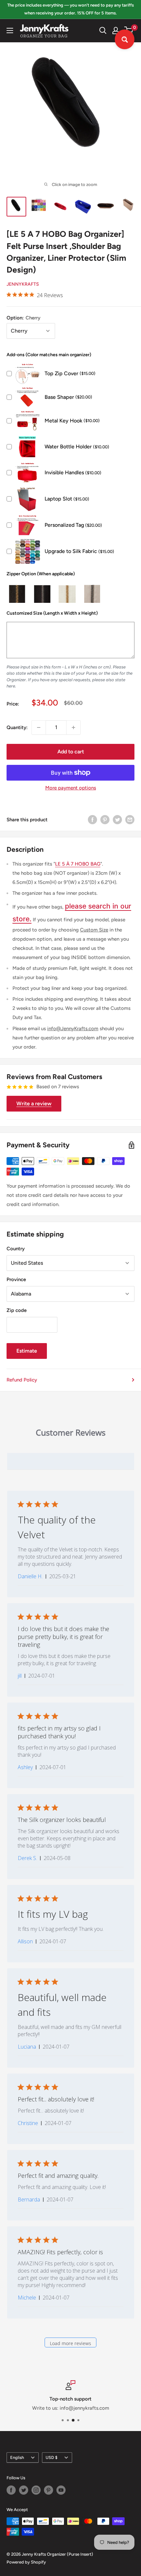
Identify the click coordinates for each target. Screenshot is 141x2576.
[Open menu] (10, 31)
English (17, 2457)
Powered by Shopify (26, 2562)
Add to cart (71, 752)
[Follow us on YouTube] (61, 2490)
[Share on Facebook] (92, 819)
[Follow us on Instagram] (36, 2490)
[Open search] (103, 31)
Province (16, 1279)
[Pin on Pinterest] (105, 819)
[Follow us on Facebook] (11, 2490)
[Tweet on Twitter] (117, 819)
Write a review (34, 1104)
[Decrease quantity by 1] (39, 727)
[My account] (116, 31)
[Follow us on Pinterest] (49, 2490)
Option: (23, 318)
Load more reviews (70, 2343)
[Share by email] (130, 819)
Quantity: (17, 727)
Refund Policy (22, 1380)
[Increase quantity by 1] (73, 727)
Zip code (17, 1310)
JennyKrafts (23, 284)
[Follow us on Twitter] (24, 2490)
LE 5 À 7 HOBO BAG (78, 864)
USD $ (51, 2457)
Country (16, 1249)
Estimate (27, 1351)
